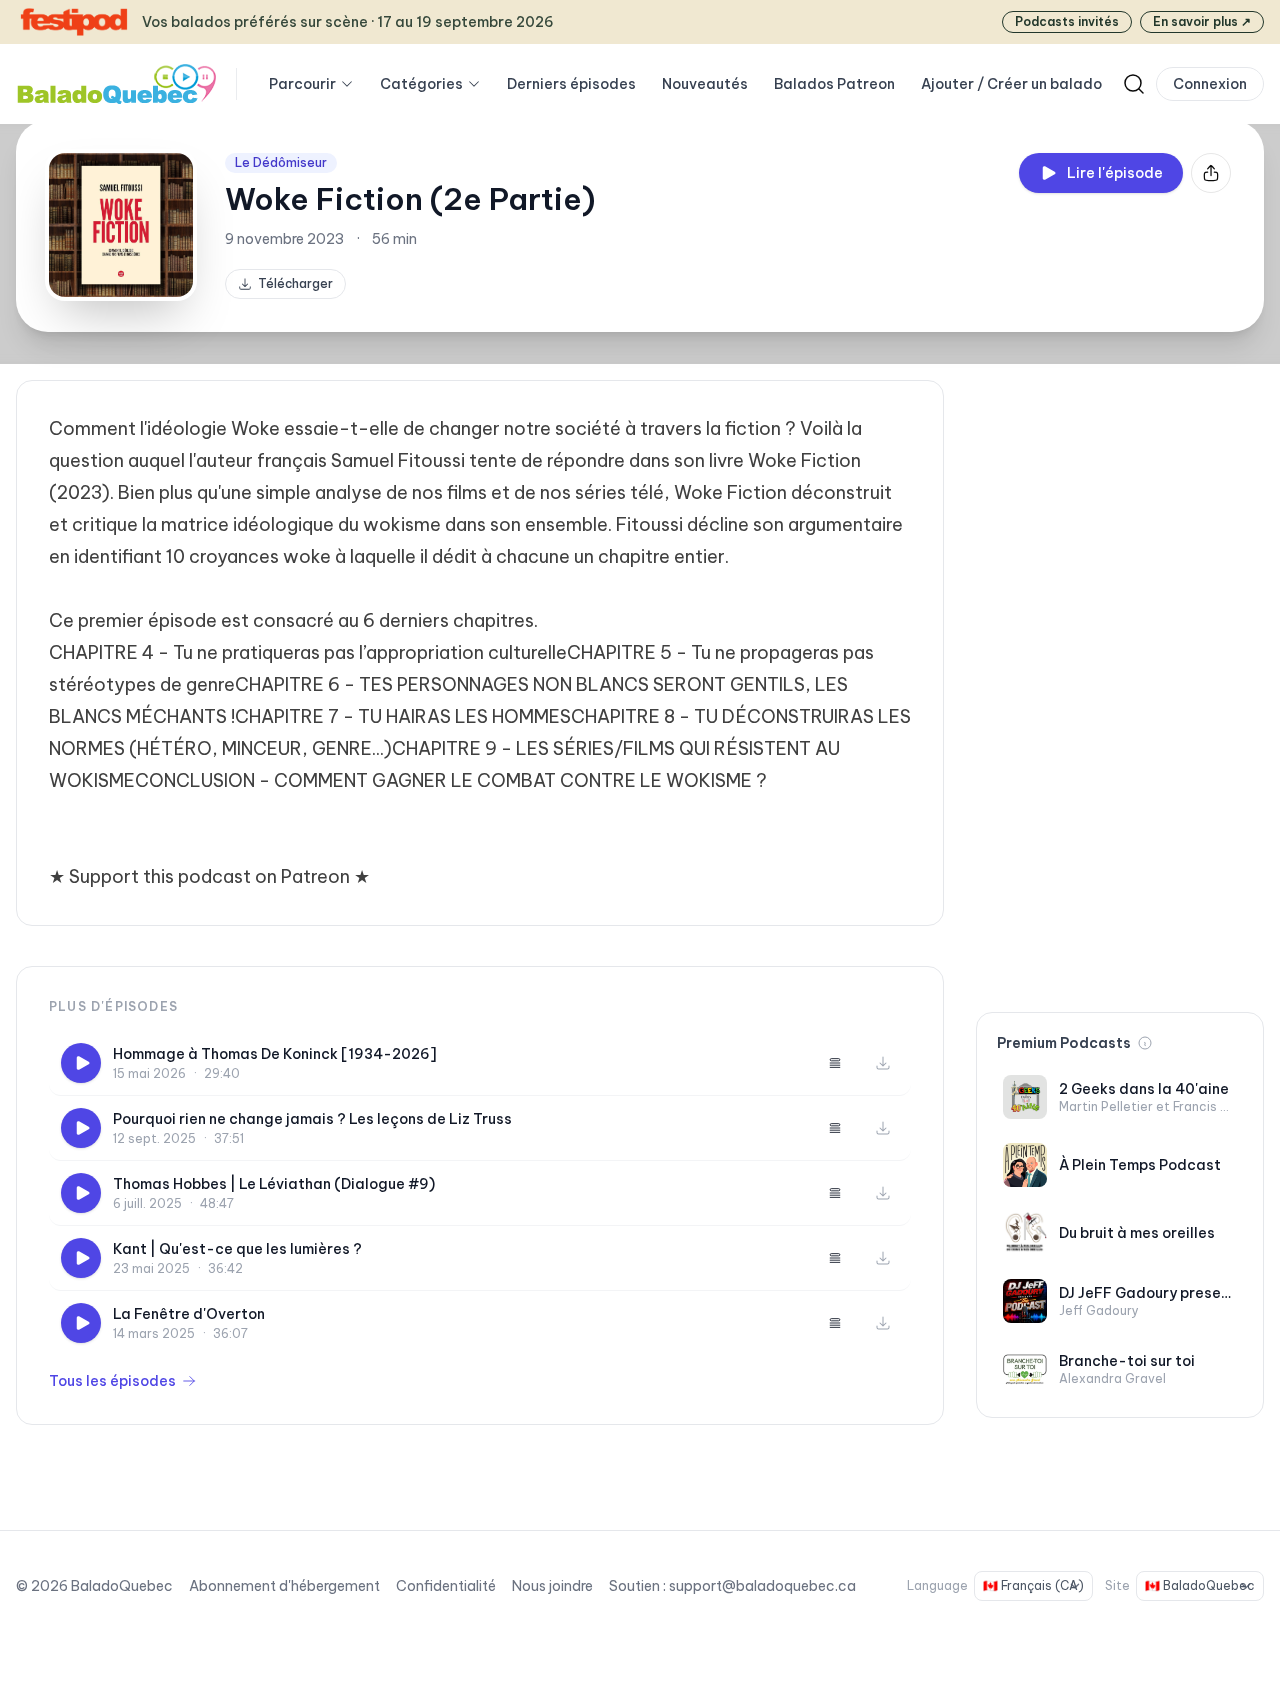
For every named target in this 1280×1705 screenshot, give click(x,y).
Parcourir (302, 84)
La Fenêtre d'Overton (189, 1314)
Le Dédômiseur (281, 162)
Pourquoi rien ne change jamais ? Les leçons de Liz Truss (312, 1119)
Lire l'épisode (1115, 173)
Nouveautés (705, 84)
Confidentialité (446, 1586)
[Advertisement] (1120, 680)
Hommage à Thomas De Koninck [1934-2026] (275, 1054)
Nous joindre (552, 1586)
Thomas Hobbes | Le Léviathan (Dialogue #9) (274, 1184)
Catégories (421, 84)
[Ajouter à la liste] (835, 1063)
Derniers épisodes (571, 84)
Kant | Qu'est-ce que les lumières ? (237, 1249)
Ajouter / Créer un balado (1011, 84)
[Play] (81, 1063)
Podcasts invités (1067, 21)
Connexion (1210, 84)
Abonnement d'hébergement (284, 1586)
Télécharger (295, 283)
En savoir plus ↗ (1202, 21)
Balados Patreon (834, 84)
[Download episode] (883, 1063)
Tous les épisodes (112, 1381)
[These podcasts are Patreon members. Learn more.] (1145, 1043)
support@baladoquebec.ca (762, 1586)
